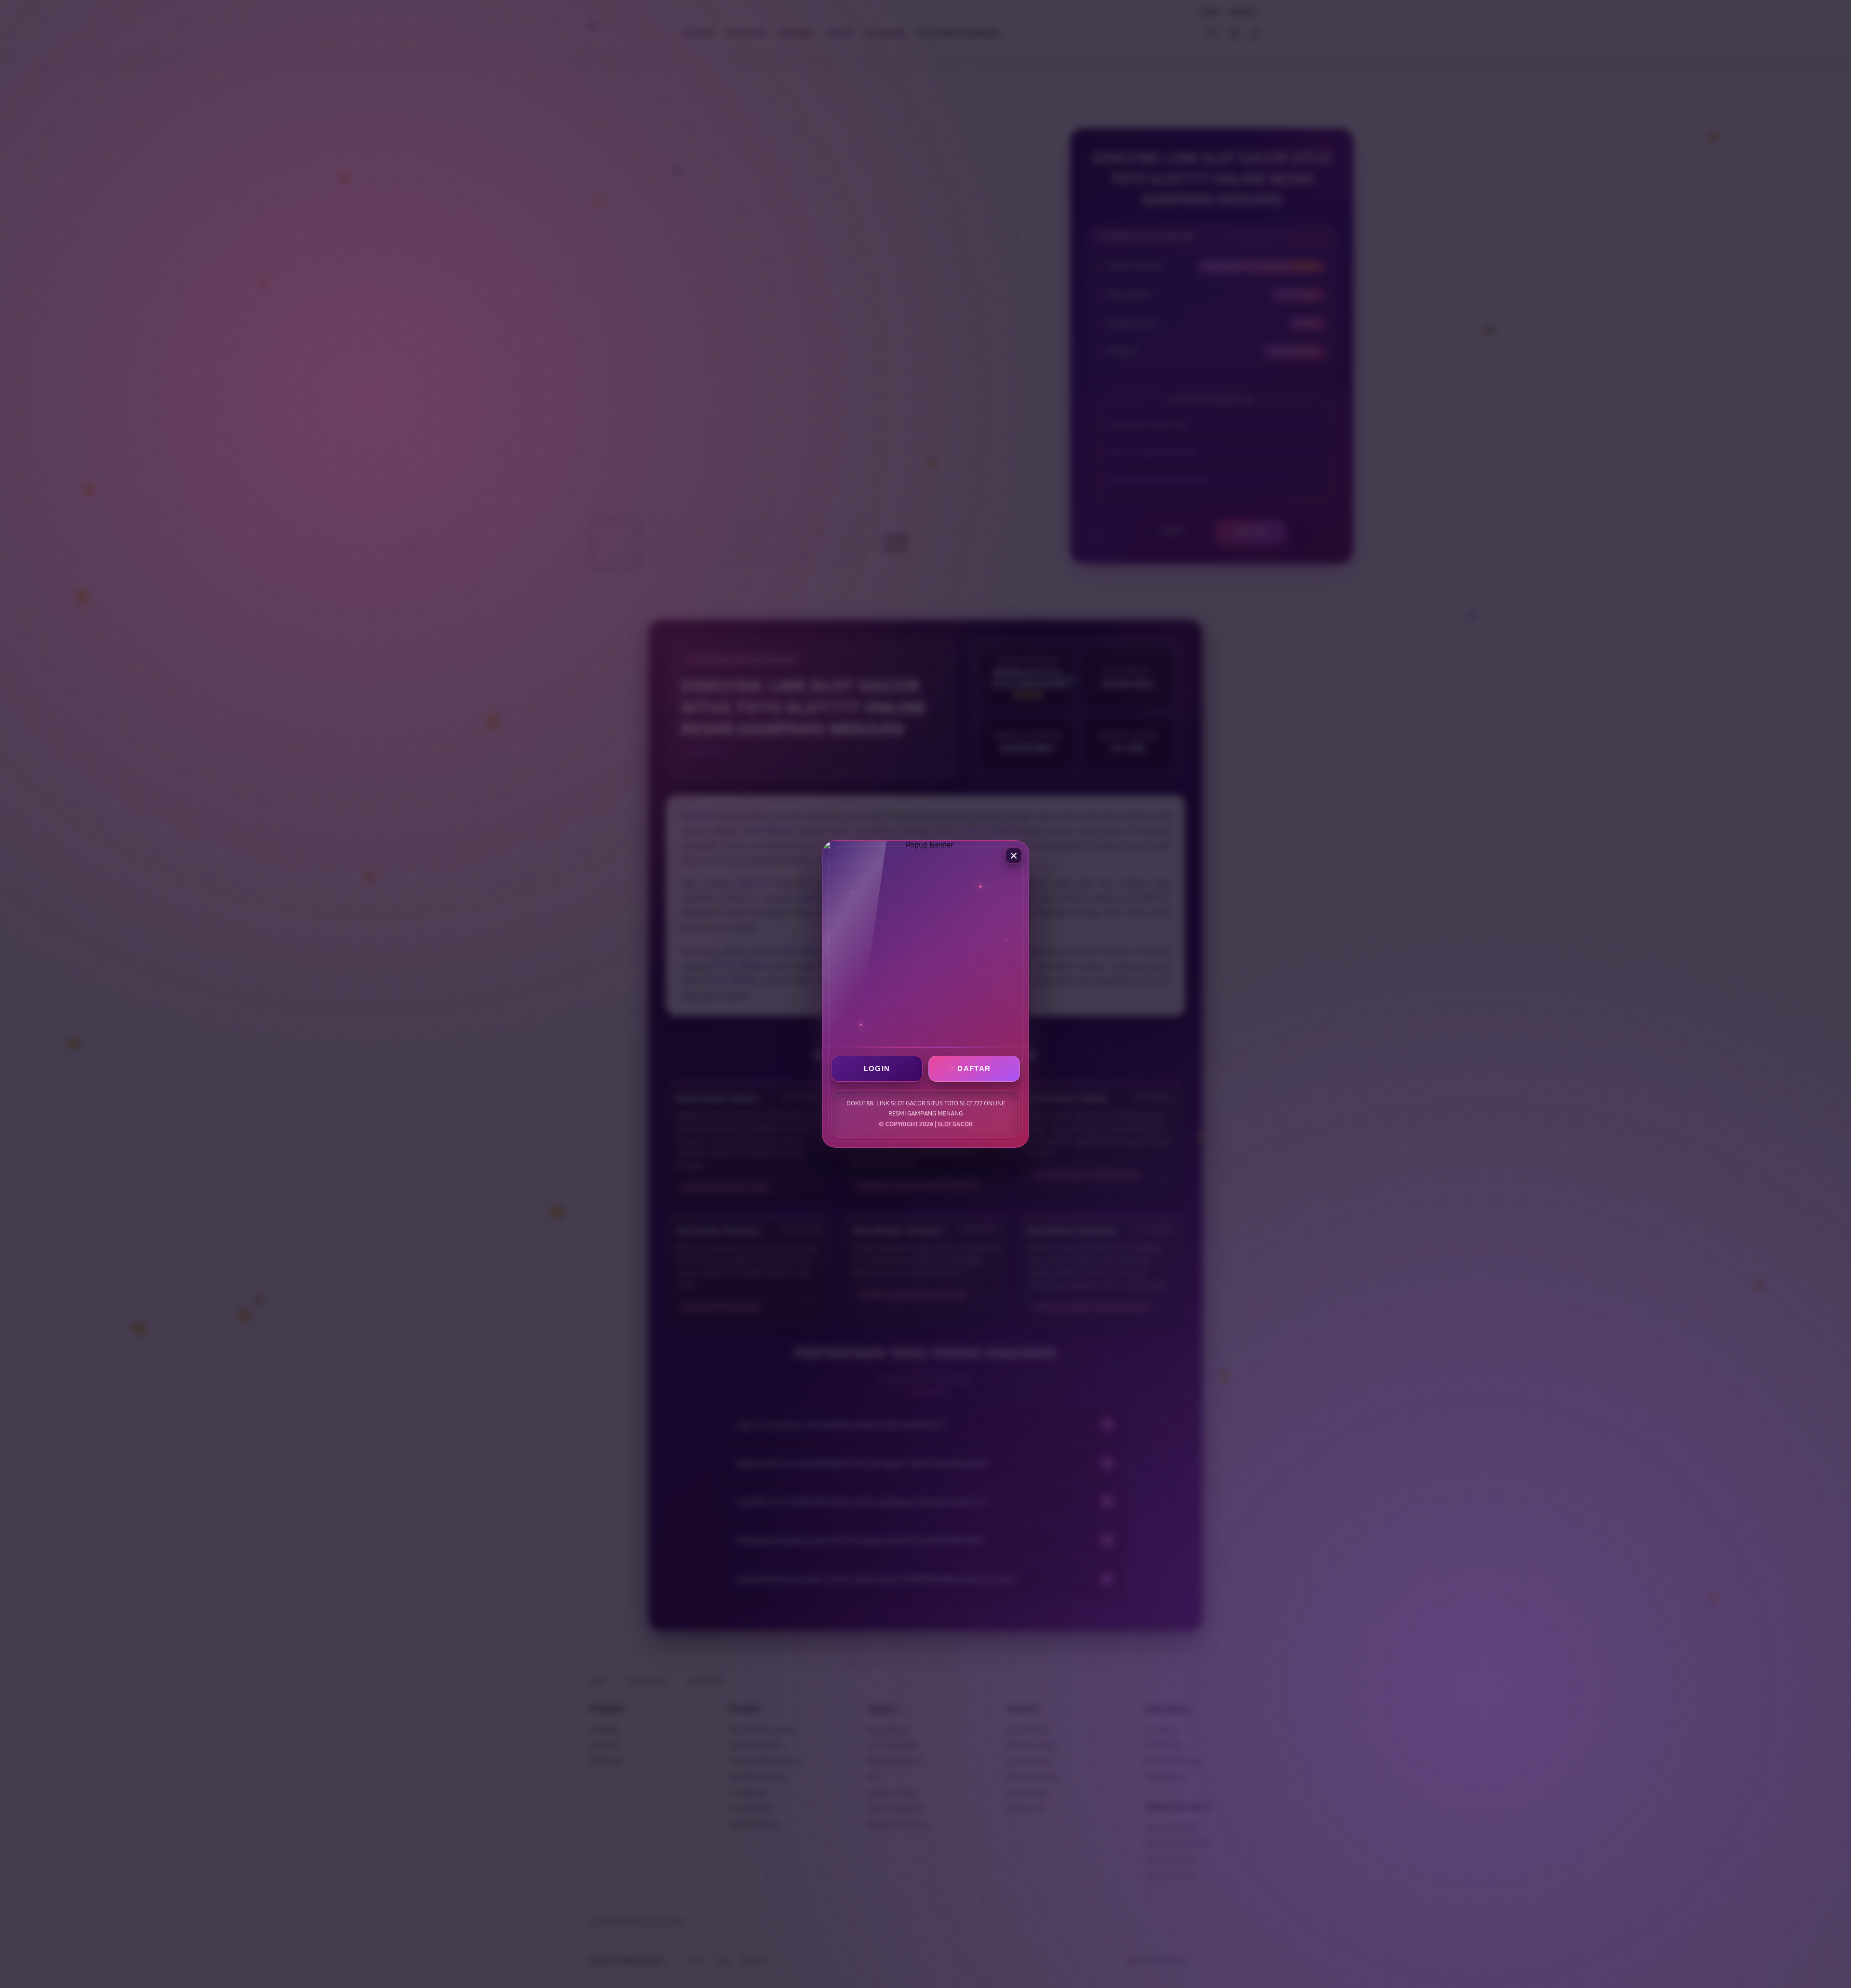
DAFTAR (974, 1068)
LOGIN (877, 1068)
